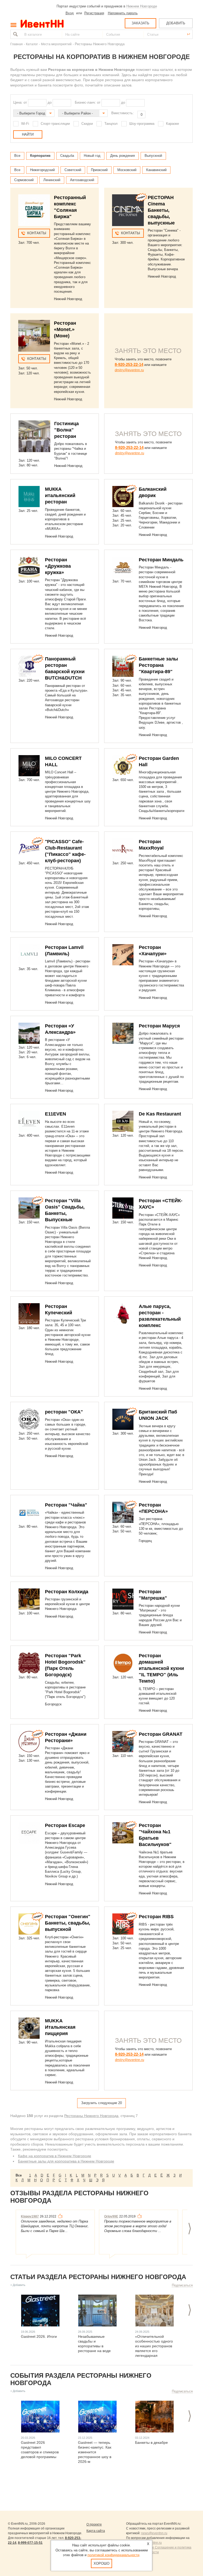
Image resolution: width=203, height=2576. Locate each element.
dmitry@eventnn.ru (129, 370)
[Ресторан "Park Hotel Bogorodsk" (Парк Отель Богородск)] (29, 1663)
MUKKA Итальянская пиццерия (60, 2027)
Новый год (92, 156)
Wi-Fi (25, 124)
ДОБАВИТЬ (176, 23)
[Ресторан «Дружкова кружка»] (29, 567)
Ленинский (52, 180)
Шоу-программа (142, 124)
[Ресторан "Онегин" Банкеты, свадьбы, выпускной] (29, 1924)
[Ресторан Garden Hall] (123, 766)
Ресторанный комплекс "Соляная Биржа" (70, 207)
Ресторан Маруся (159, 1026)
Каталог (32, 44)
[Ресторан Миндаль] (123, 567)
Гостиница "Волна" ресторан (66, 430)
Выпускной (153, 156)
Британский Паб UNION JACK (158, 1415)
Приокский (99, 170)
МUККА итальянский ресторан (60, 495)
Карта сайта (96, 2531)
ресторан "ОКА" (64, 1412)
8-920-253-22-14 (129, 364)
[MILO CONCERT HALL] (29, 766)
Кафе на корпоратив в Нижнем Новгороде (55, 2156)
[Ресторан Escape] (29, 1833)
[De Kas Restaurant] (123, 1121)
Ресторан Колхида (67, 1592)
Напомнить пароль (123, 13)
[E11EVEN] (29, 1121)
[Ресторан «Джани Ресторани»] (29, 1742)
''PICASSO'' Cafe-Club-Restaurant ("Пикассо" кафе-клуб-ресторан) (65, 851)
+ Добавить (18, 2285)
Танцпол (111, 124)
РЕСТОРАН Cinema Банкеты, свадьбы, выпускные (161, 210)
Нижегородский (42, 170)
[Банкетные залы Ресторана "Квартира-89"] (123, 666)
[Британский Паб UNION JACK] (123, 1419)
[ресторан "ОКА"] (29, 1419)
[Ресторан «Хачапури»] (123, 955)
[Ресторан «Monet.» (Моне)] (34, 336)
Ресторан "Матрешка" (153, 1595)
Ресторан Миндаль (161, 560)
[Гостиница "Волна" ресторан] (34, 436)
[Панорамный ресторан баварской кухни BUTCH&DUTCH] (29, 666)
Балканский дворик (153, 492)
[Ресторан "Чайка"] (29, 1512)
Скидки (87, 124)
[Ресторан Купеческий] (29, 1314)
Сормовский (24, 180)
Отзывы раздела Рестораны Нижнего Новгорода (79, 2197)
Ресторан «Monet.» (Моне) (65, 329)
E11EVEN (56, 1114)
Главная (17, 44)
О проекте (94, 2524)
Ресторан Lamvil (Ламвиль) (64, 950)
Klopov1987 (30, 2216)
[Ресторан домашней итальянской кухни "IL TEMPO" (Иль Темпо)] (123, 1663)
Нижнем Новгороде (142, 6)
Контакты (37, 233)
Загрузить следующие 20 (101, 2103)
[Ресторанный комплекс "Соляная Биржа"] (34, 210)
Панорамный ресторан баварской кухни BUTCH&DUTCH (65, 668)
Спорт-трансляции (55, 124)
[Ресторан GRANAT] (123, 1742)
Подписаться (182, 2285)
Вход (70, 13)
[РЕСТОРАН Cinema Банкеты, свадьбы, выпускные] (128, 210)
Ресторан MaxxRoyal (151, 845)
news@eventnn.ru (154, 2533)
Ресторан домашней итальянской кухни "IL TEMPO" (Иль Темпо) (161, 1668)
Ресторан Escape (65, 1825)
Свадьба (67, 156)
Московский (127, 170)
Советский (73, 170)
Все (17, 156)
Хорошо (101, 2563)
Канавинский (156, 170)
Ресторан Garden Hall (159, 761)
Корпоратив (40, 156)
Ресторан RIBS (156, 1917)
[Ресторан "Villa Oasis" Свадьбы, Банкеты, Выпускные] (29, 1208)
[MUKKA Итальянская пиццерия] (29, 2028)
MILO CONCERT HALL (63, 761)
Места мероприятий (56, 44)
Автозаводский (82, 180)
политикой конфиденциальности (113, 2555)
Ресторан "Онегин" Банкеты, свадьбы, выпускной (68, 1923)
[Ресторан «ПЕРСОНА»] (123, 1512)
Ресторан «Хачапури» (153, 950)
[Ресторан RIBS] (123, 1924)
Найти (15, 34)
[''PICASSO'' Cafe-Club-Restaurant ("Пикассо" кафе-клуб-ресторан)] (29, 849)
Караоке (172, 124)
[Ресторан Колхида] (29, 1599)
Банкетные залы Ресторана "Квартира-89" (158, 665)
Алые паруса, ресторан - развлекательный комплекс (160, 1316)
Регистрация (94, 13)
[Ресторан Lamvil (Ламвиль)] (29, 955)
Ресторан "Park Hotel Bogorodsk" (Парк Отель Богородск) (65, 1665)
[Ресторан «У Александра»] (29, 1033)
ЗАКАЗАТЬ (140, 23)
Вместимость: (123, 113)
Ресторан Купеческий (59, 1310)
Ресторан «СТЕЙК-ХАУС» (161, 1204)
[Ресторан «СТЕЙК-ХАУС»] (123, 1208)
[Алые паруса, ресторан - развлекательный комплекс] (123, 1314)
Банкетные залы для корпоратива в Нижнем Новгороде (66, 2161)
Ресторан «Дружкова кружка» (58, 566)
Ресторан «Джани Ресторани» (66, 1737)
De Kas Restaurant (160, 1114)
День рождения (123, 156)
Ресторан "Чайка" (66, 1505)
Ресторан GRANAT (161, 1734)
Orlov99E (111, 2216)
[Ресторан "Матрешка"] (123, 1599)
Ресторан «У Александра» (60, 1029)
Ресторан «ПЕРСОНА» (153, 1508)
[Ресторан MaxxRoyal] (123, 849)
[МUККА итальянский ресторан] (29, 497)
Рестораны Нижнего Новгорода (91, 2116)
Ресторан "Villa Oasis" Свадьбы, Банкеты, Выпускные (65, 1210)
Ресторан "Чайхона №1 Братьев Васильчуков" (155, 1835)
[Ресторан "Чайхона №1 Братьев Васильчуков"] (123, 1833)
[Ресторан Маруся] (123, 1033)
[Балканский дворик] (123, 497)
